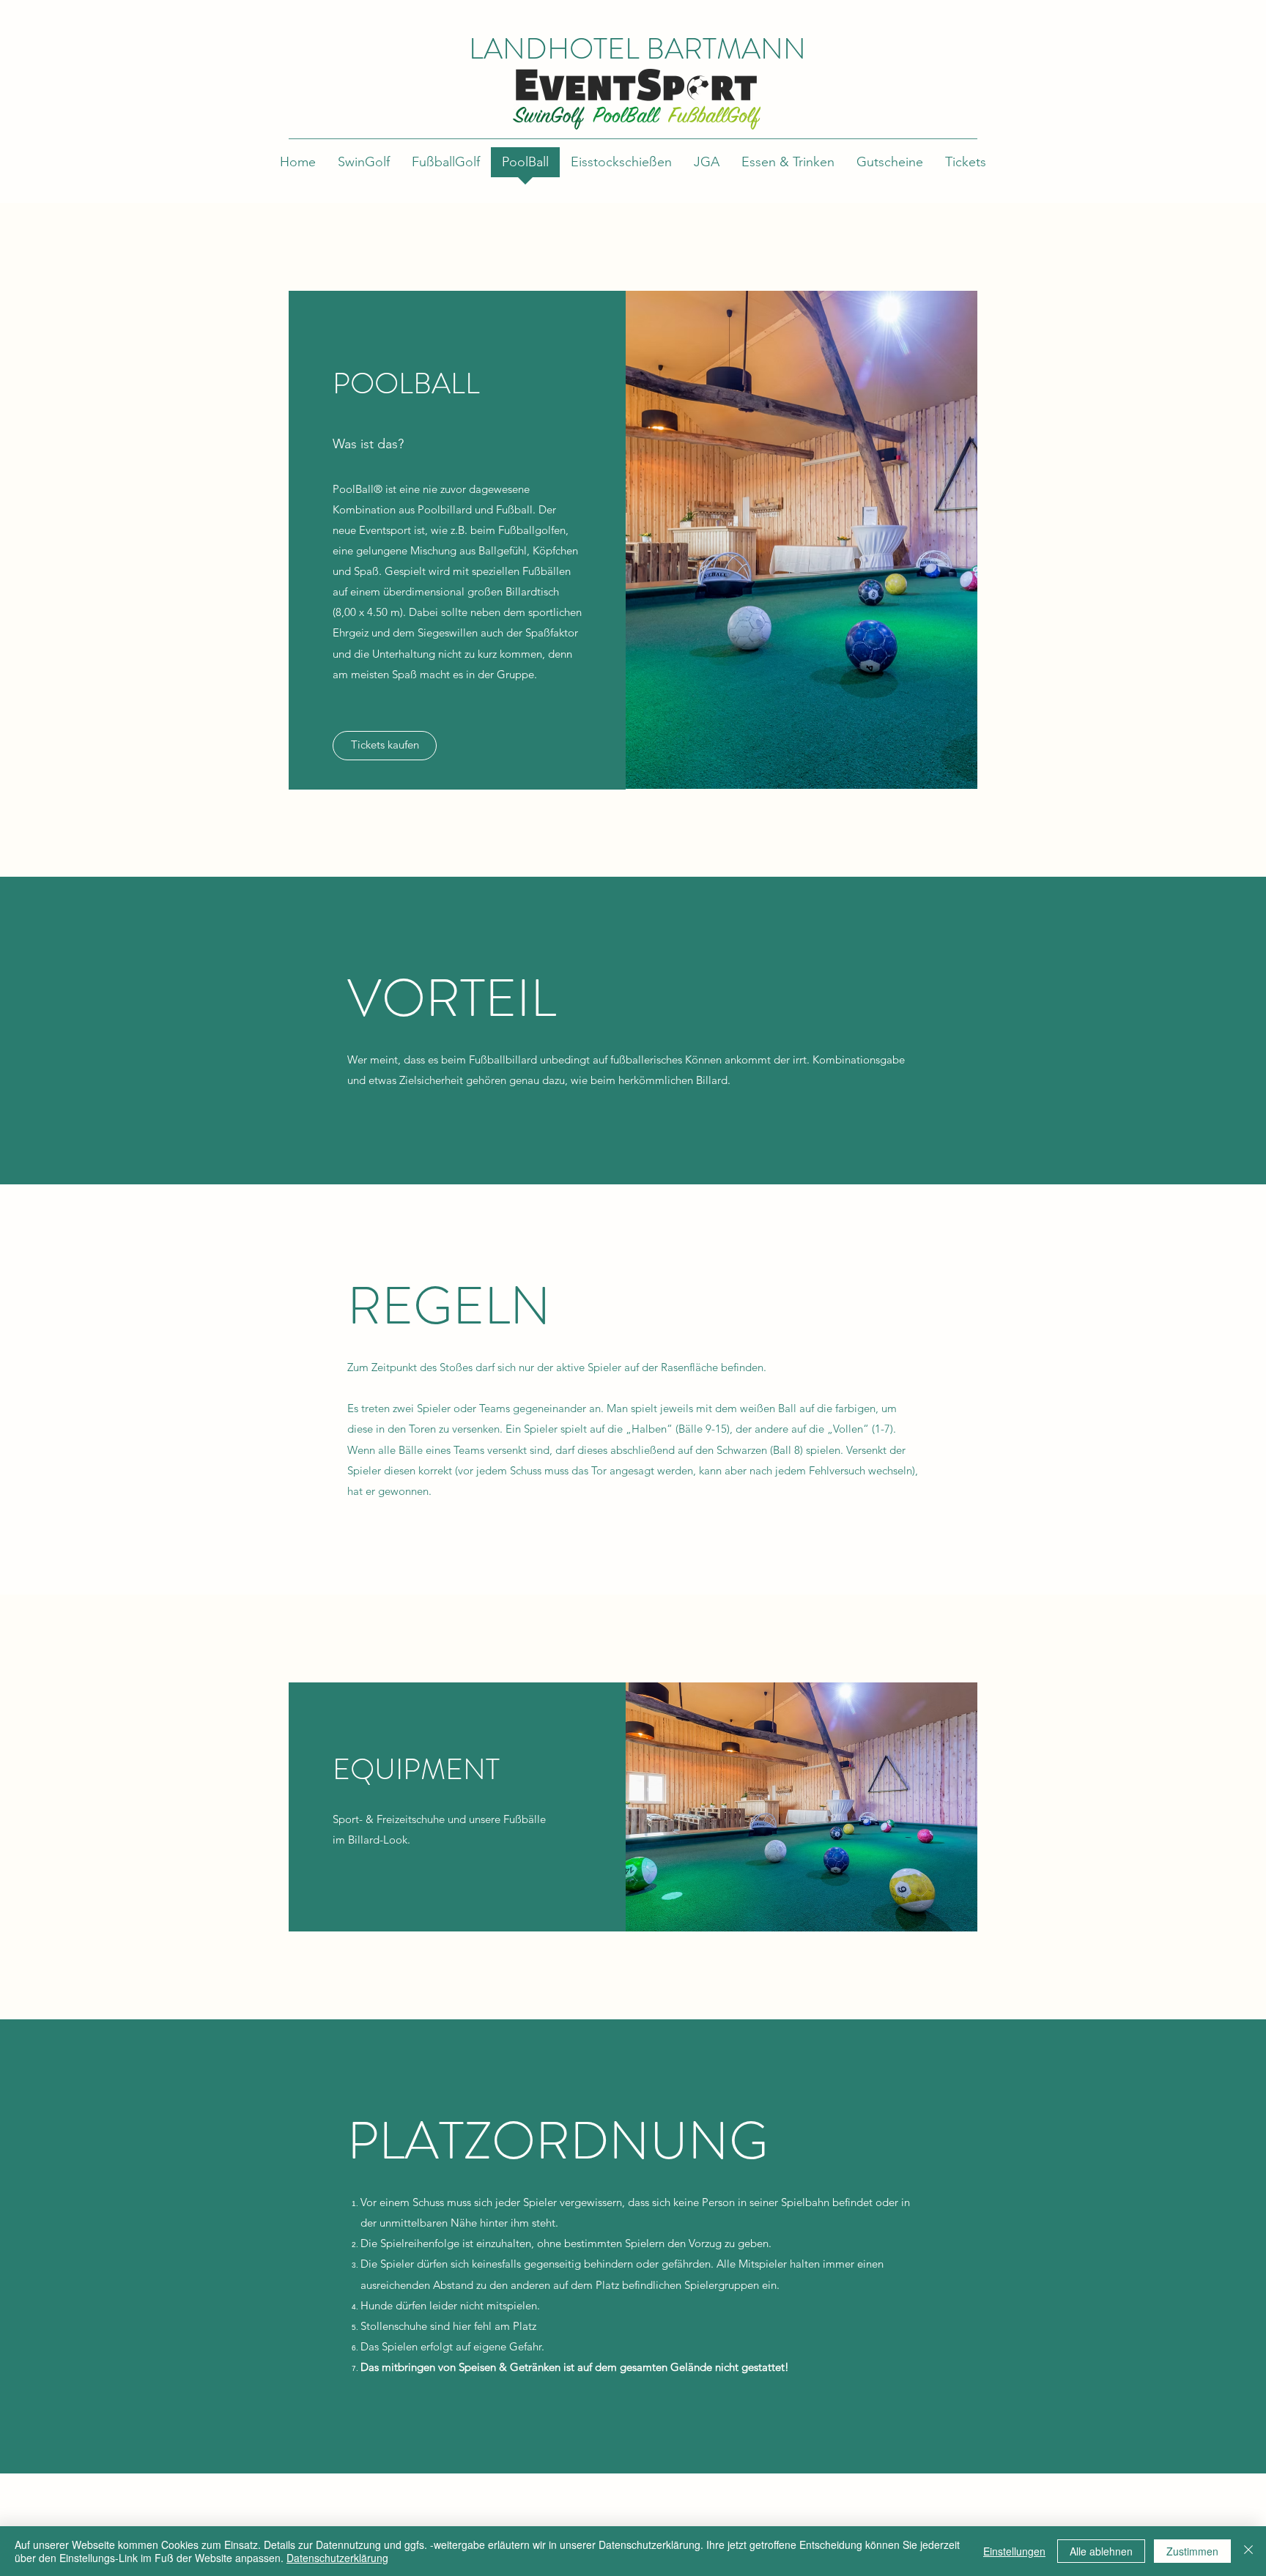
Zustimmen (1192, 2551)
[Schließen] (1248, 2551)
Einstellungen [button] (1014, 2551)
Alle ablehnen (1101, 2551)
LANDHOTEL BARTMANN (637, 49)
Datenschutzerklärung (337, 2558)
